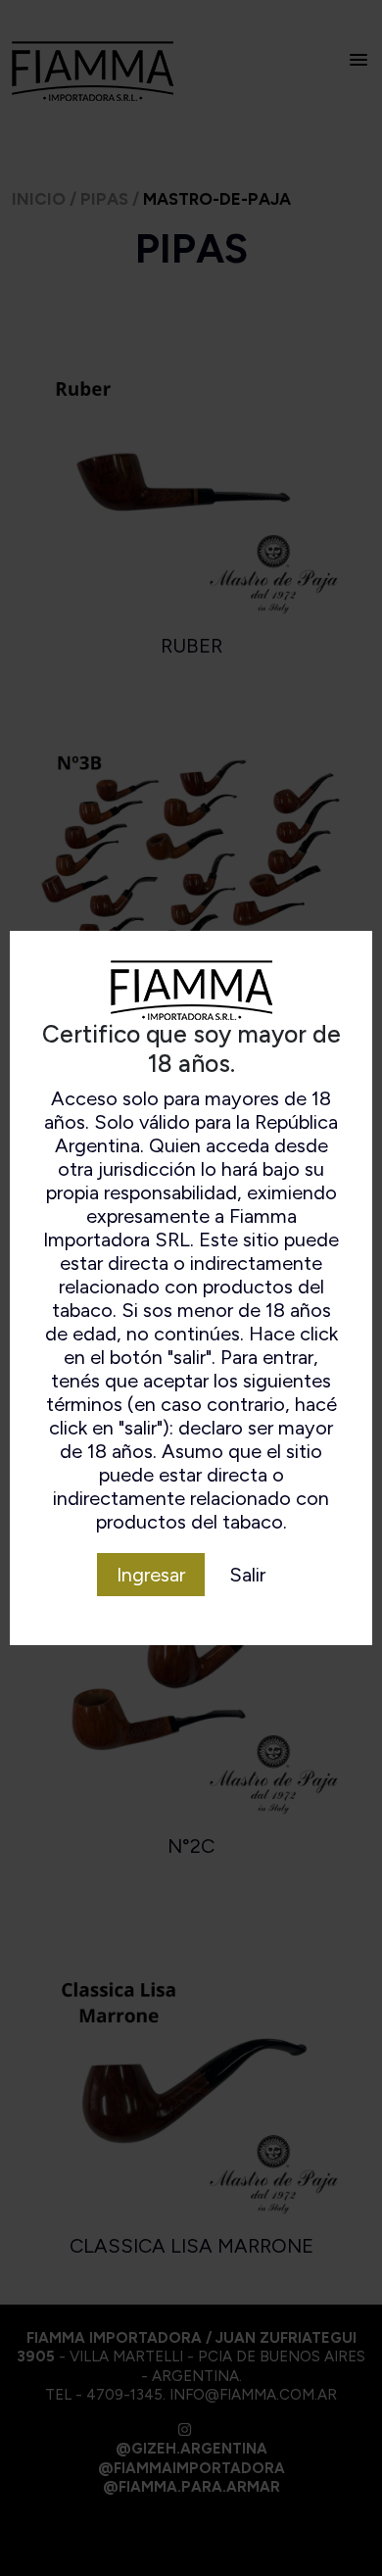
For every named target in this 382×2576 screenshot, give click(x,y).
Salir (247, 1575)
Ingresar (151, 1575)
